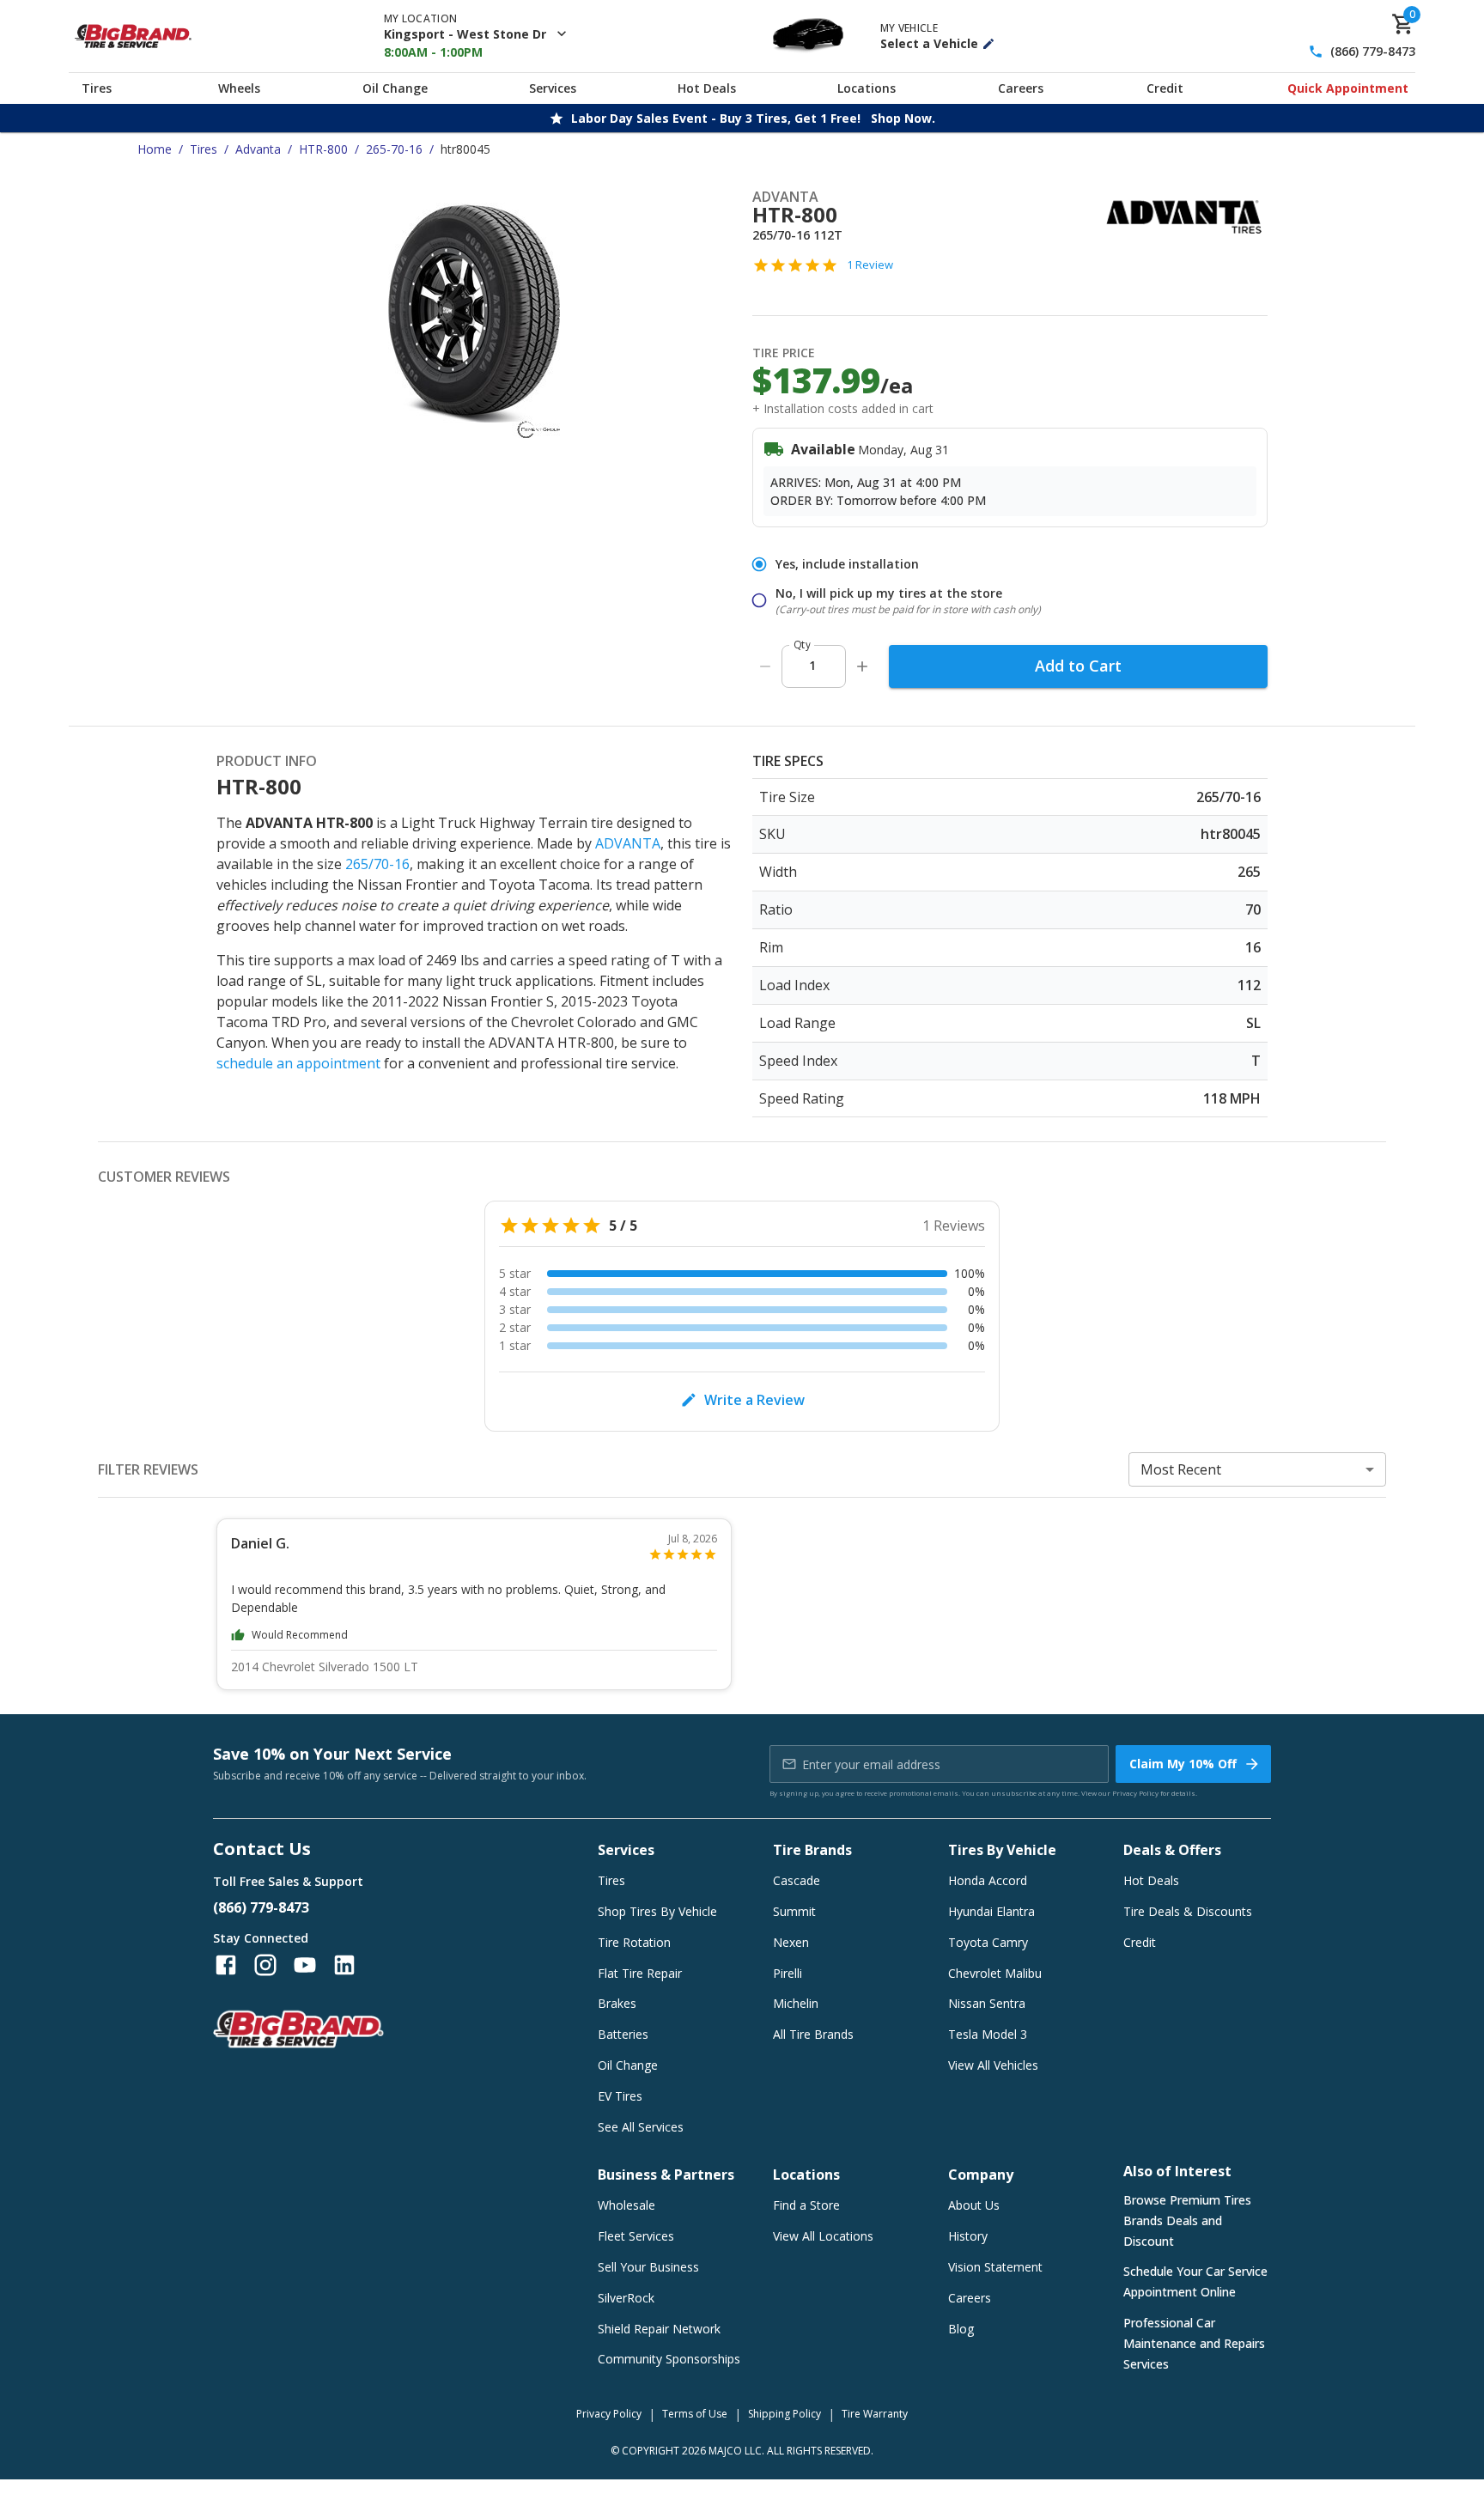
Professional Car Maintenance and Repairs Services (1194, 2343)
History (968, 2236)
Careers (1021, 88)
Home (155, 149)
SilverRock (626, 2298)
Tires (97, 88)
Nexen (791, 1942)
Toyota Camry (988, 1942)
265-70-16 (394, 149)
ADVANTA (628, 843)
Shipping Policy (785, 2414)
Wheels (239, 88)
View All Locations (823, 2236)
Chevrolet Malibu (995, 1973)
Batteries (623, 2034)
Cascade (797, 1880)
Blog (961, 2329)
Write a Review (754, 1400)
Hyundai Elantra (991, 1911)
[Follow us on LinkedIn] (344, 1965)
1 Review (870, 265)
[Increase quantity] (862, 666)
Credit (1165, 88)
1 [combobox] (812, 665)
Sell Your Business (648, 2267)
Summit (794, 1911)
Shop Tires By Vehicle (657, 1911)
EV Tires (620, 2096)
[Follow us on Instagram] (265, 1965)
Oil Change (395, 88)
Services (553, 88)
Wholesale (626, 2205)
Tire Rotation (634, 1942)
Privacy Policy (1135, 1793)
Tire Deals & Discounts (1188, 1911)
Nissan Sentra (987, 2003)
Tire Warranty (875, 2414)
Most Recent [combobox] (1181, 1469)
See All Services (641, 2127)
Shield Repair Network (659, 2329)
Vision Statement (995, 2267)
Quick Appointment (1348, 88)
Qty (802, 645)
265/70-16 (377, 864)
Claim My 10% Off (1183, 1764)
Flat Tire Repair (640, 1973)
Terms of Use (695, 2414)
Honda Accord (988, 1880)
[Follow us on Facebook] (226, 1965)
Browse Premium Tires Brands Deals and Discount (1187, 2220)
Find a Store (806, 2205)
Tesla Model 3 (988, 2034)
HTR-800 (323, 149)
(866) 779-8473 (1373, 52)
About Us (974, 2205)
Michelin (796, 2003)
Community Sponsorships (669, 2359)
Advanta (258, 149)
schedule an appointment (298, 1063)
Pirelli (788, 1973)
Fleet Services (636, 2236)
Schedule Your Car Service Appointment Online (1195, 2281)
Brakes (617, 2003)
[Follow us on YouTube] (305, 1965)
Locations (867, 88)
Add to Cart (1078, 666)
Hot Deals (707, 88)
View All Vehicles (993, 2065)
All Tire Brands (813, 2034)
